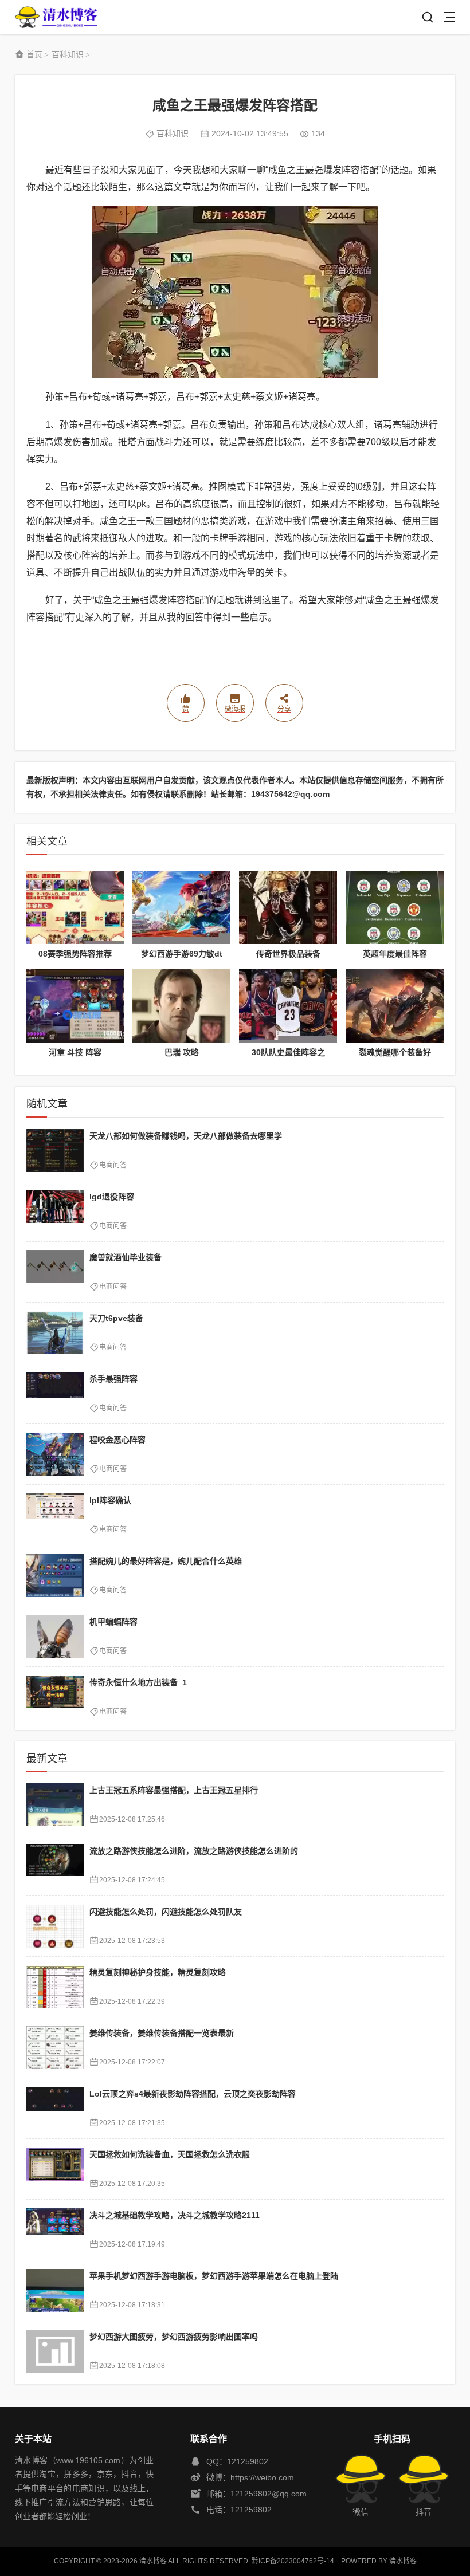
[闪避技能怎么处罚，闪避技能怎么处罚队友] (55, 1926)
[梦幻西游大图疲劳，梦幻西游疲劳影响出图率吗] (55, 2351)
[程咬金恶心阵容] (55, 1454)
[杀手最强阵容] (55, 1393)
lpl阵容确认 (110, 1500)
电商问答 (113, 1165)
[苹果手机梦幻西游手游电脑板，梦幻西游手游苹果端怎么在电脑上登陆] (55, 2290)
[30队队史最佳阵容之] (288, 1006)
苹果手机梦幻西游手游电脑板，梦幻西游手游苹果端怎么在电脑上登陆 (214, 2276)
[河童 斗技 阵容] (75, 1006)
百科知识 (68, 54)
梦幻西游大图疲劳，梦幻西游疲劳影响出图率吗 (174, 2337)
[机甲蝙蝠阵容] (55, 1636)
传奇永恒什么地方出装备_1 (138, 1682)
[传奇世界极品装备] (288, 907)
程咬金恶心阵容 (117, 1440)
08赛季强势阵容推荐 (75, 954)
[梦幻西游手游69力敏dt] (181, 907)
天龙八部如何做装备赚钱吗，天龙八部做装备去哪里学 (186, 1136)
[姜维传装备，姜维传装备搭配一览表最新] (55, 2048)
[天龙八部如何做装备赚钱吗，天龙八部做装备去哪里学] (55, 1151)
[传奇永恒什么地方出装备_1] (55, 1697)
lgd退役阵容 (112, 1197)
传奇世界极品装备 (288, 954)
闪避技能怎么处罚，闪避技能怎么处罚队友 (166, 1912)
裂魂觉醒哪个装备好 (395, 1052)
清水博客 (56, 17)
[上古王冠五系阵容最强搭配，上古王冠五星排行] (55, 1805)
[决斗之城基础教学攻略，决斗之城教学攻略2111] (55, 2230)
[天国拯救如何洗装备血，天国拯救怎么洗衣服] (55, 2169)
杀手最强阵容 (113, 1379)
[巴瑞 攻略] (181, 1006)
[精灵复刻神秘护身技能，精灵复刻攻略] (55, 1987)
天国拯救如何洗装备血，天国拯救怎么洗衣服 (170, 2154)
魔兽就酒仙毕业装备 (126, 1257)
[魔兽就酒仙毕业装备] (55, 1272)
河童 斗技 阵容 (75, 1052)
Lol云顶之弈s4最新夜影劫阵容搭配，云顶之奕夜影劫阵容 (193, 2094)
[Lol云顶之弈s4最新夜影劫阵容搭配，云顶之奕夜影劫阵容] (55, 2108)
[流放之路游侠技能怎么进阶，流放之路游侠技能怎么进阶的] (55, 1865)
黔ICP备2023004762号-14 (293, 2561)
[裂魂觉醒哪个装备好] (395, 1006)
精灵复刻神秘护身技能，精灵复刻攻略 (158, 1972)
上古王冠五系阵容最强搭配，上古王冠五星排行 (174, 1790)
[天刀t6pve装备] (55, 1333)
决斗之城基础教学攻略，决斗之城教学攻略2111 (175, 2215)
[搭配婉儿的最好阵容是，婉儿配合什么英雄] (55, 1576)
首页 (34, 54)
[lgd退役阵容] (55, 1211)
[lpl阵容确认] (55, 1515)
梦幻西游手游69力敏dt (182, 954)
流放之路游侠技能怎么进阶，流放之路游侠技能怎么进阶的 (194, 1851)
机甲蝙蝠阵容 (113, 1622)
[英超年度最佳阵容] (395, 907)
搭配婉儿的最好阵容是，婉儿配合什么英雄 (166, 1561)
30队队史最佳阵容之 (288, 1052)
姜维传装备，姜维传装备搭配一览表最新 (162, 2033)
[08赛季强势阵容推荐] (75, 907)
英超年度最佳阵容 (395, 954)
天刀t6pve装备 (116, 1318)
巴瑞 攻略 (182, 1052)
